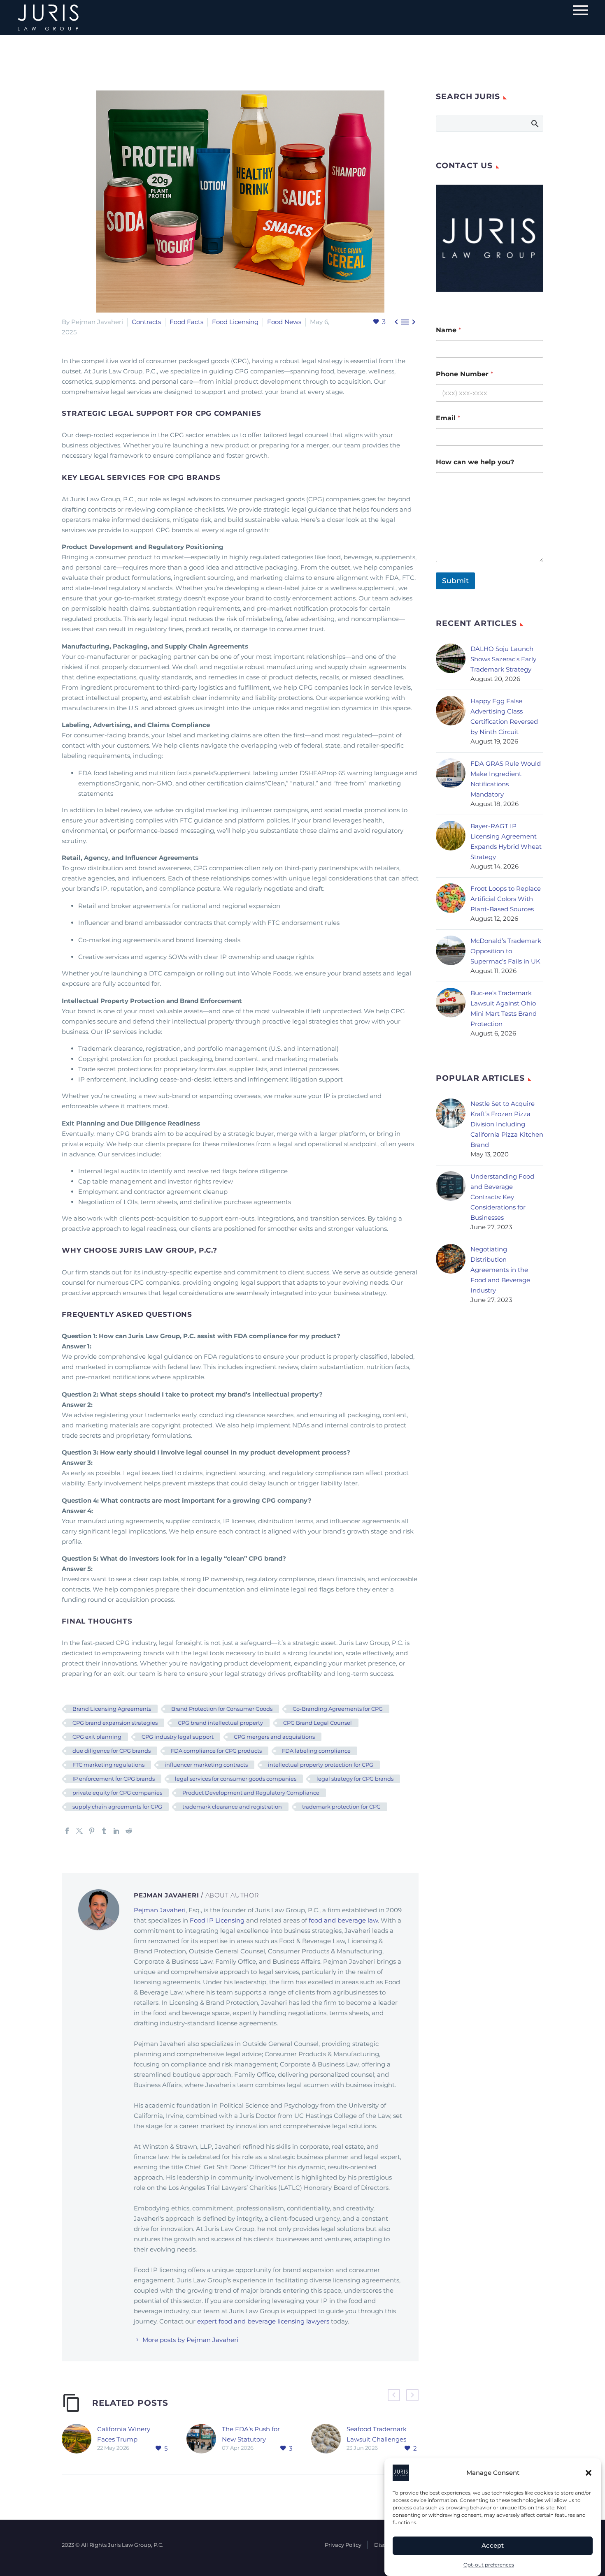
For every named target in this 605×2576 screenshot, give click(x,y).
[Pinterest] (92, 1831)
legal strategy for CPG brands (355, 1779)
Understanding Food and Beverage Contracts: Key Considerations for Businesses (502, 1197)
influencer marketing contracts (206, 1765)
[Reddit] (129, 1831)
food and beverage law (343, 1920)
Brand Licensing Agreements (112, 1709)
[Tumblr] (104, 1831)
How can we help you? (475, 462)
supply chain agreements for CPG (117, 1807)
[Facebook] (67, 1831)
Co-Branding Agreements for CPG (338, 1709)
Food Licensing (235, 322)
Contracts (146, 322)
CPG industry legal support (178, 1737)
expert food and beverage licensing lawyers (264, 2321)
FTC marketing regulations (108, 1765)
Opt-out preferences (489, 2565)
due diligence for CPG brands (112, 1751)
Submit (455, 581)
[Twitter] (79, 1831)
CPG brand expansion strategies (115, 1723)
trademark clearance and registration (232, 1807)
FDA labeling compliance (316, 1751)
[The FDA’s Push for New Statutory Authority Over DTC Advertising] (204, 2439)
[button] (589, 2473)
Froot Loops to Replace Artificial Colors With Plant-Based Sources (506, 899)
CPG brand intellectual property (220, 1723)
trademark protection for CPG (341, 1807)
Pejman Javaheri (160, 1910)
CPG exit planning (97, 1737)
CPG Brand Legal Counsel (318, 1723)
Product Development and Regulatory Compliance (251, 1793)
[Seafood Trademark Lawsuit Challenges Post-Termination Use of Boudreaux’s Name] (329, 2439)
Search (534, 123)
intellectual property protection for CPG (321, 1765)
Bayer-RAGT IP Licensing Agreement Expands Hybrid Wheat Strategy (506, 841)
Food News (284, 322)
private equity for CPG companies (117, 1793)
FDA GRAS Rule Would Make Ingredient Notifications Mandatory (506, 779)
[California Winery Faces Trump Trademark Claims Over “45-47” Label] (79, 2439)
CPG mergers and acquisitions (274, 1737)
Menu (580, 10)
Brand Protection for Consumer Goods (222, 1709)
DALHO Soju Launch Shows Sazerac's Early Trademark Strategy (503, 659)
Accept (493, 2546)
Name (448, 330)
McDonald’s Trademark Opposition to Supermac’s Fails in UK (506, 951)
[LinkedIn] (116, 1831)
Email (448, 418)
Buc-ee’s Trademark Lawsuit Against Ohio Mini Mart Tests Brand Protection (504, 1008)
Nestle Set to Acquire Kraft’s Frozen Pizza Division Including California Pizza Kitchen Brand (507, 1124)
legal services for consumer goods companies (236, 1779)
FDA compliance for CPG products (216, 1751)
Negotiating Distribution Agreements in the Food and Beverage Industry (500, 1270)
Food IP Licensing (217, 1920)
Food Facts (186, 322)
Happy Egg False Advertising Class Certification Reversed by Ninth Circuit (504, 716)
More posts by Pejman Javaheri (190, 2340)
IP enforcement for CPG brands (114, 1779)
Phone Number (464, 374)
